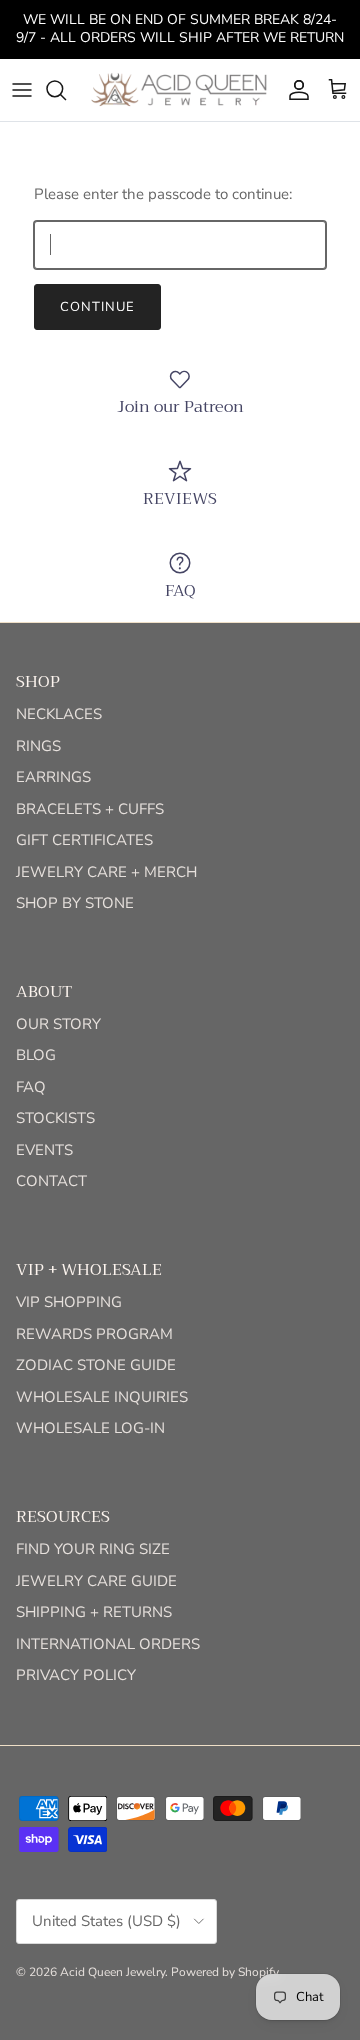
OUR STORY (58, 1024)
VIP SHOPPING (69, 1302)
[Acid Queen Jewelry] (180, 90)
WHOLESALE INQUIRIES (102, 1397)
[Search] (66, 90)
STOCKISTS (55, 1118)
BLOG (36, 1055)
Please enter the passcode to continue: (163, 194)
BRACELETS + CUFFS (90, 809)
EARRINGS (53, 777)
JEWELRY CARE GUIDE (96, 1581)
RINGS (38, 746)
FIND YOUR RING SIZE (93, 1549)
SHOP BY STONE (75, 903)
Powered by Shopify (225, 1972)
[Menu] (22, 90)
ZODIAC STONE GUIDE (96, 1365)
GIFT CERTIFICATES (84, 840)
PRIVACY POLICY (76, 1675)
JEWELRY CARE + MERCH (106, 872)
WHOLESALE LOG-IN (90, 1428)
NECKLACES (59, 714)
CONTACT (51, 1181)
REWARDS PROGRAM (94, 1334)
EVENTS (44, 1150)
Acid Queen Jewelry (112, 1972)
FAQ (31, 1087)
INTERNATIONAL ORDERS (108, 1644)
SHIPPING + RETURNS (94, 1612)
